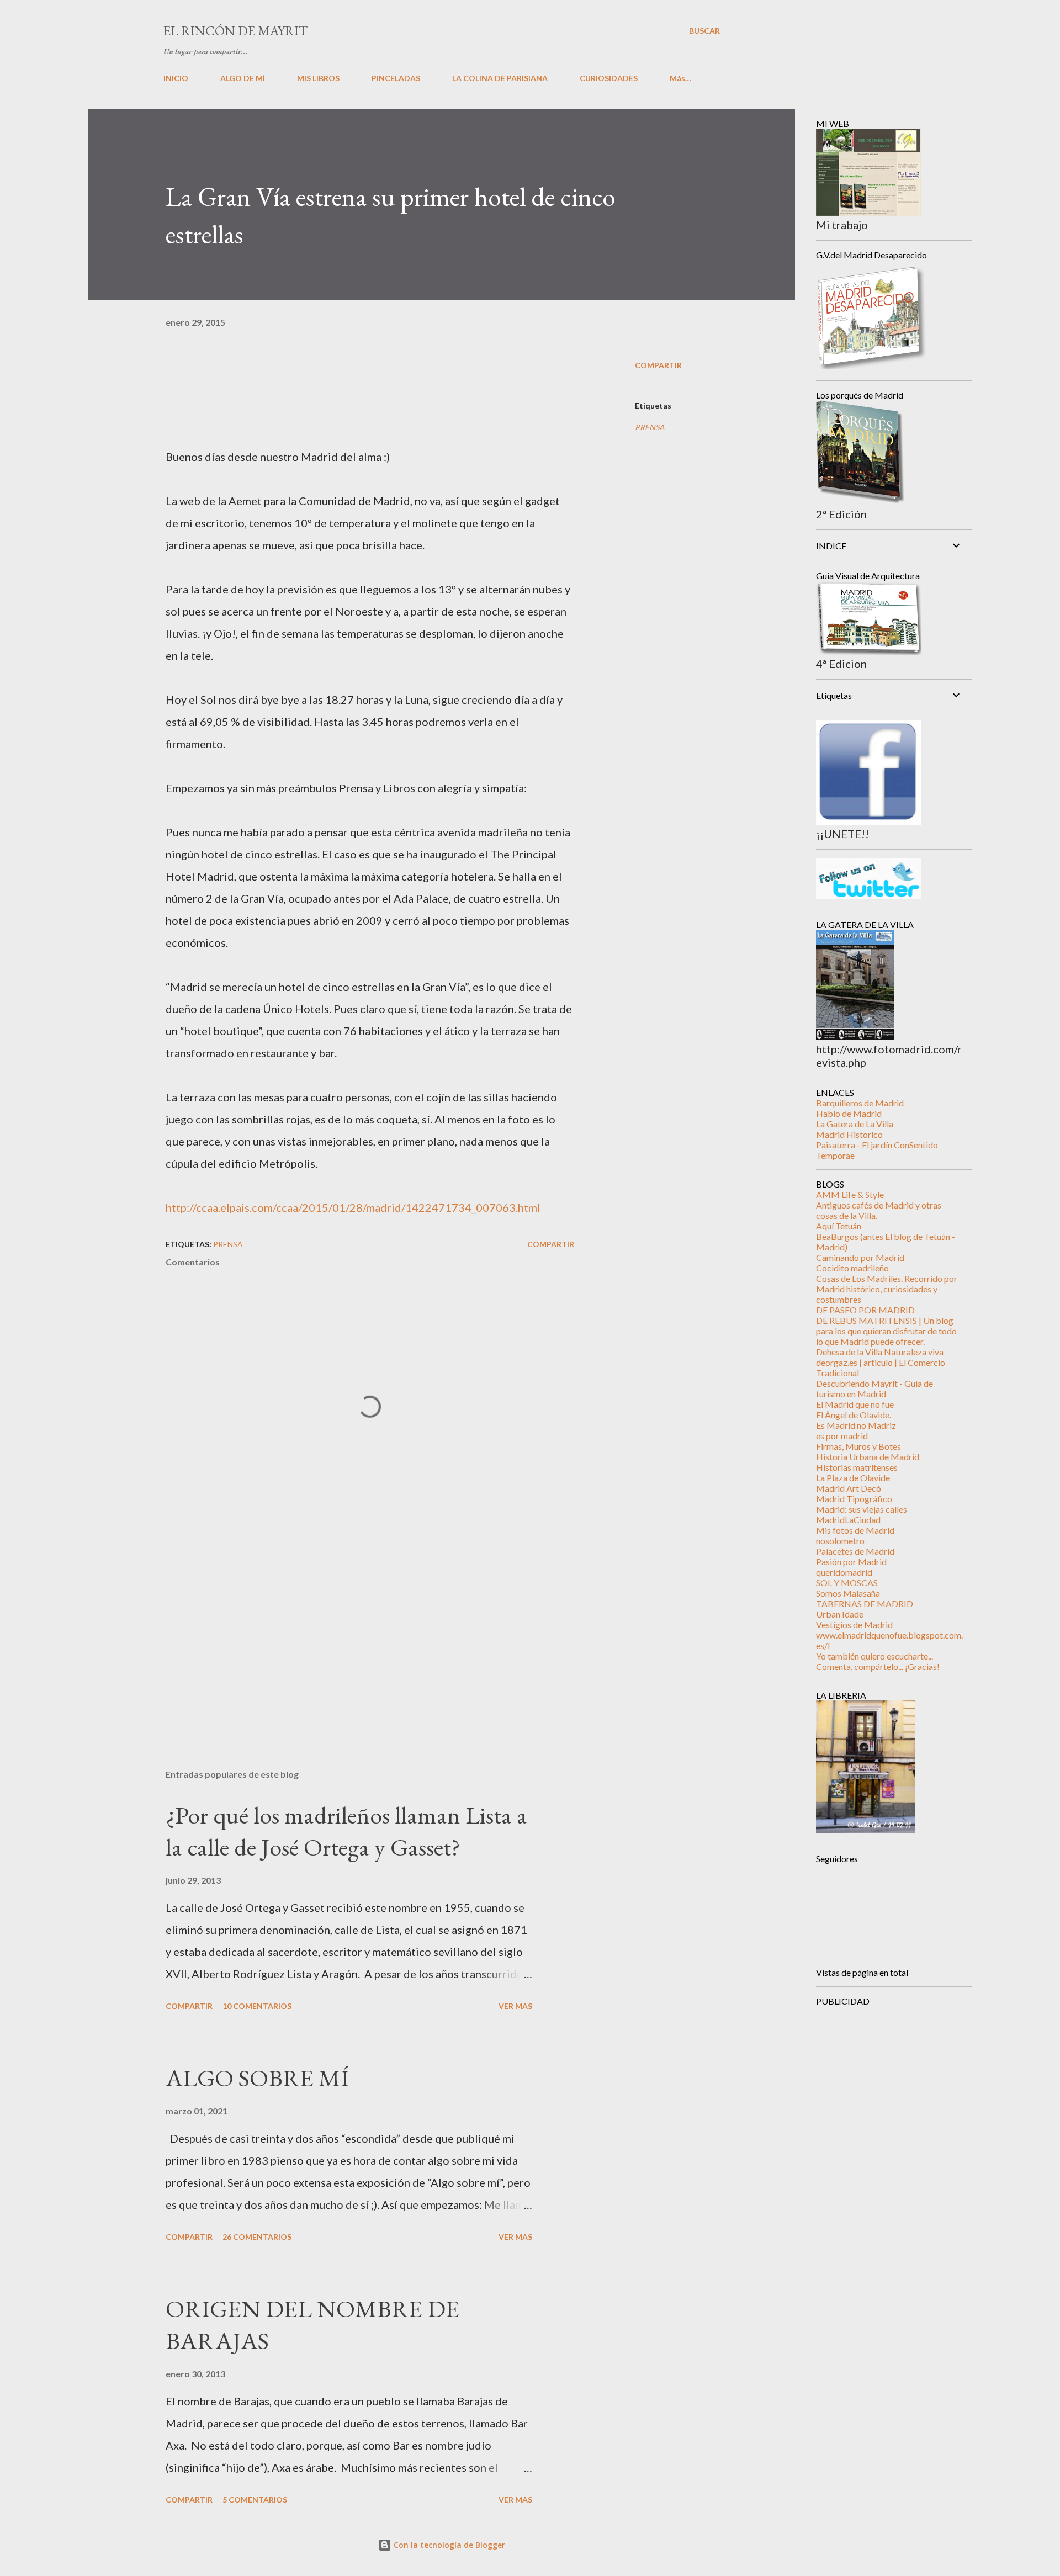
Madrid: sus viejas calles (862, 1509)
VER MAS (515, 2006)
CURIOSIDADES (609, 78)
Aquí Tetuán (839, 1226)
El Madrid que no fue (855, 1404)
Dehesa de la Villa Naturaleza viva (880, 1352)
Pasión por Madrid (851, 1562)
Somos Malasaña (848, 1593)
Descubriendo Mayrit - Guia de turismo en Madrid (875, 1388)
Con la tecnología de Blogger (448, 2545)
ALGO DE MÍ (243, 78)
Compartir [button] (658, 365)
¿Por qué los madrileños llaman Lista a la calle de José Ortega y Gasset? (346, 1831)
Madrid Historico (849, 1134)
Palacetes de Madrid (855, 1551)
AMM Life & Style (850, 1194)
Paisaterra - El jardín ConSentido (877, 1145)
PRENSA (650, 427)
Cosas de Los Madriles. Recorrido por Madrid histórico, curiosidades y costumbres (887, 1289)
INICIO (176, 78)
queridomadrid (844, 1572)
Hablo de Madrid (849, 1113)
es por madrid (842, 1436)
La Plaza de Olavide (853, 1478)
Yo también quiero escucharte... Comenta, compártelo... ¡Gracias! (878, 1661)
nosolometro (840, 1541)
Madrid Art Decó (849, 1488)
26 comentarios (257, 2237)
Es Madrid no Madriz (856, 1425)
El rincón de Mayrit (235, 31)
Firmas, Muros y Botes (858, 1446)
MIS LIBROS (318, 78)
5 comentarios (255, 2500)
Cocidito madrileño (852, 1268)
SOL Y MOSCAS (847, 1583)
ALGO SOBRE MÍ (257, 2078)
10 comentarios (257, 2006)
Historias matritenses (857, 1467)
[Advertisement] (352, 1631)
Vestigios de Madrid (854, 1624)
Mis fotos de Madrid (855, 1530)
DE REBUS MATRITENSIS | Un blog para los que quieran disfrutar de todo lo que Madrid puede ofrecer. (886, 1331)
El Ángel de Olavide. (854, 1415)
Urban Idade (840, 1614)
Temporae (835, 1155)
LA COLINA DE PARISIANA (500, 78)
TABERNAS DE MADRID (865, 1604)
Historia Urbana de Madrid (868, 1457)
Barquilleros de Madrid (860, 1103)
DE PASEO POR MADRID (865, 1310)
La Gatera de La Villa (855, 1124)
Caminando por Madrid (860, 1257)
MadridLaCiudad (848, 1520)
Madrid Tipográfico (854, 1499)
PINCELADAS (396, 78)
